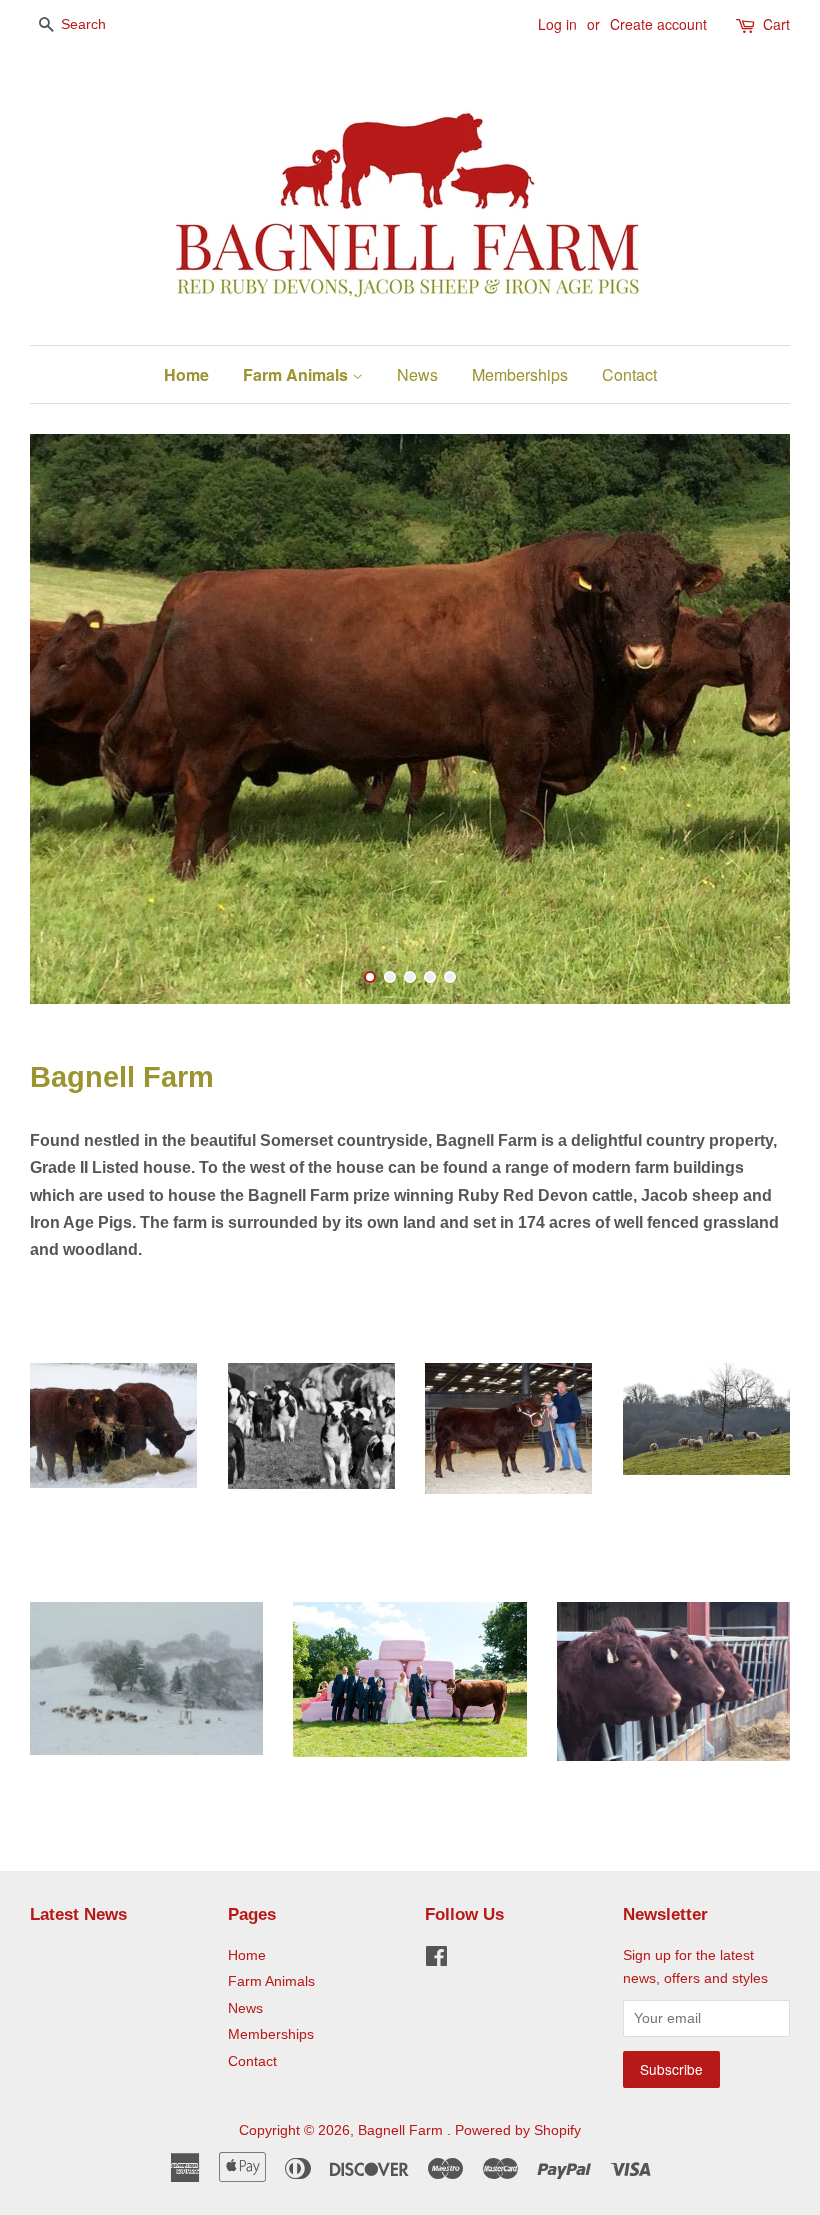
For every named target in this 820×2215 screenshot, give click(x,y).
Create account (658, 24)
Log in (557, 24)
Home (186, 374)
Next (747, 719)
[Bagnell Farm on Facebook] (436, 1960)
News (417, 374)
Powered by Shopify (518, 2130)
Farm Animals (297, 374)
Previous (72, 719)
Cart (776, 24)
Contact (629, 374)
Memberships (520, 374)
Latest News (78, 1914)
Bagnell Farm (402, 2130)
